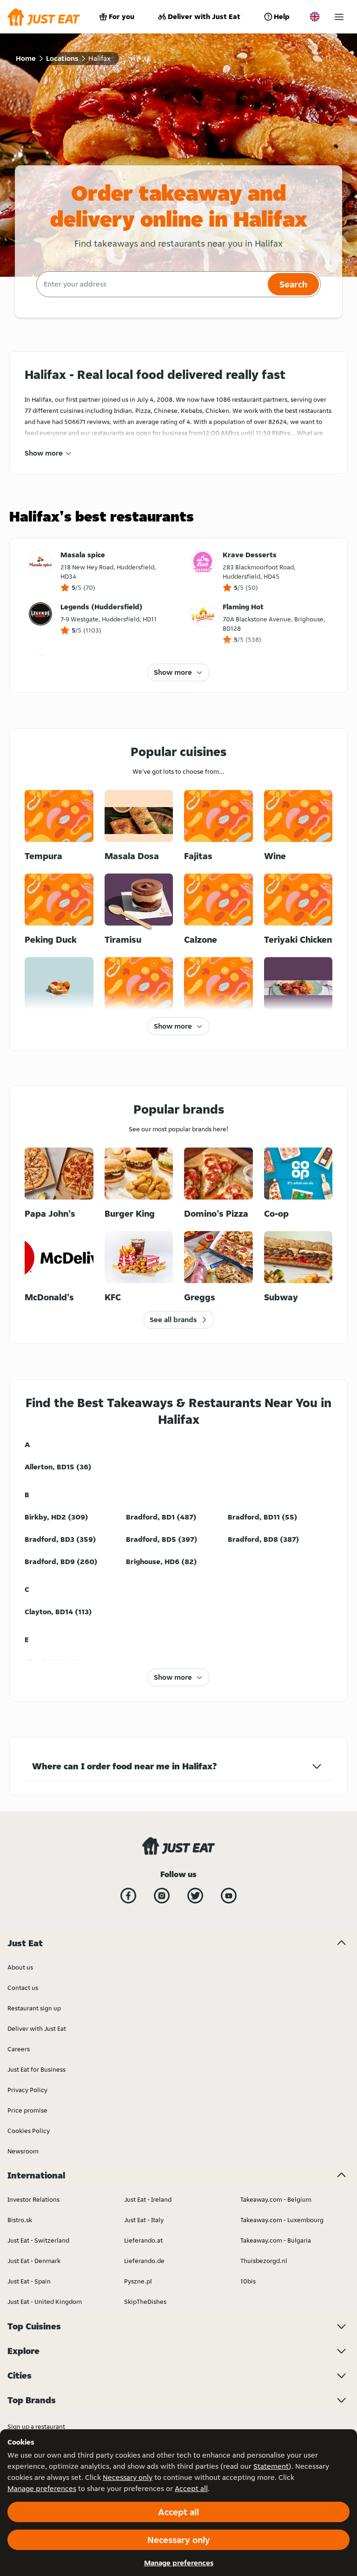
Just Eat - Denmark (34, 2261)
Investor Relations (33, 2199)
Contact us (23, 1988)
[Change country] (315, 17)
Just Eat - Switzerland (38, 2240)
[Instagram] (162, 1896)
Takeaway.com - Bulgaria (276, 2240)
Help (282, 16)
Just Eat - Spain (29, 2281)
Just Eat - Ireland (148, 2199)
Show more (44, 453)
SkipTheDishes (145, 2302)
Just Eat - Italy (144, 2220)
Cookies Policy (29, 2131)
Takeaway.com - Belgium (276, 2199)
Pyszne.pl (138, 2281)
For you (122, 16)
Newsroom (23, 2151)
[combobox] (151, 284)
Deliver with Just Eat (204, 16)
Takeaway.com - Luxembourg (282, 2220)
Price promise (27, 2110)
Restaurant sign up (34, 2008)
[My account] (339, 17)
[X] (195, 1896)
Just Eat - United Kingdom (45, 2302)
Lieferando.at (143, 2240)
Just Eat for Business (36, 2069)
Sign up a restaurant (36, 2426)
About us (20, 1967)
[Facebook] (128, 1896)
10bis (248, 2281)
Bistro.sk (20, 2220)
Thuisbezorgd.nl (264, 2261)
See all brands (173, 1320)
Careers (19, 2049)
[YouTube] (229, 1896)
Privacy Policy (27, 2090)
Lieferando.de (144, 2261)
